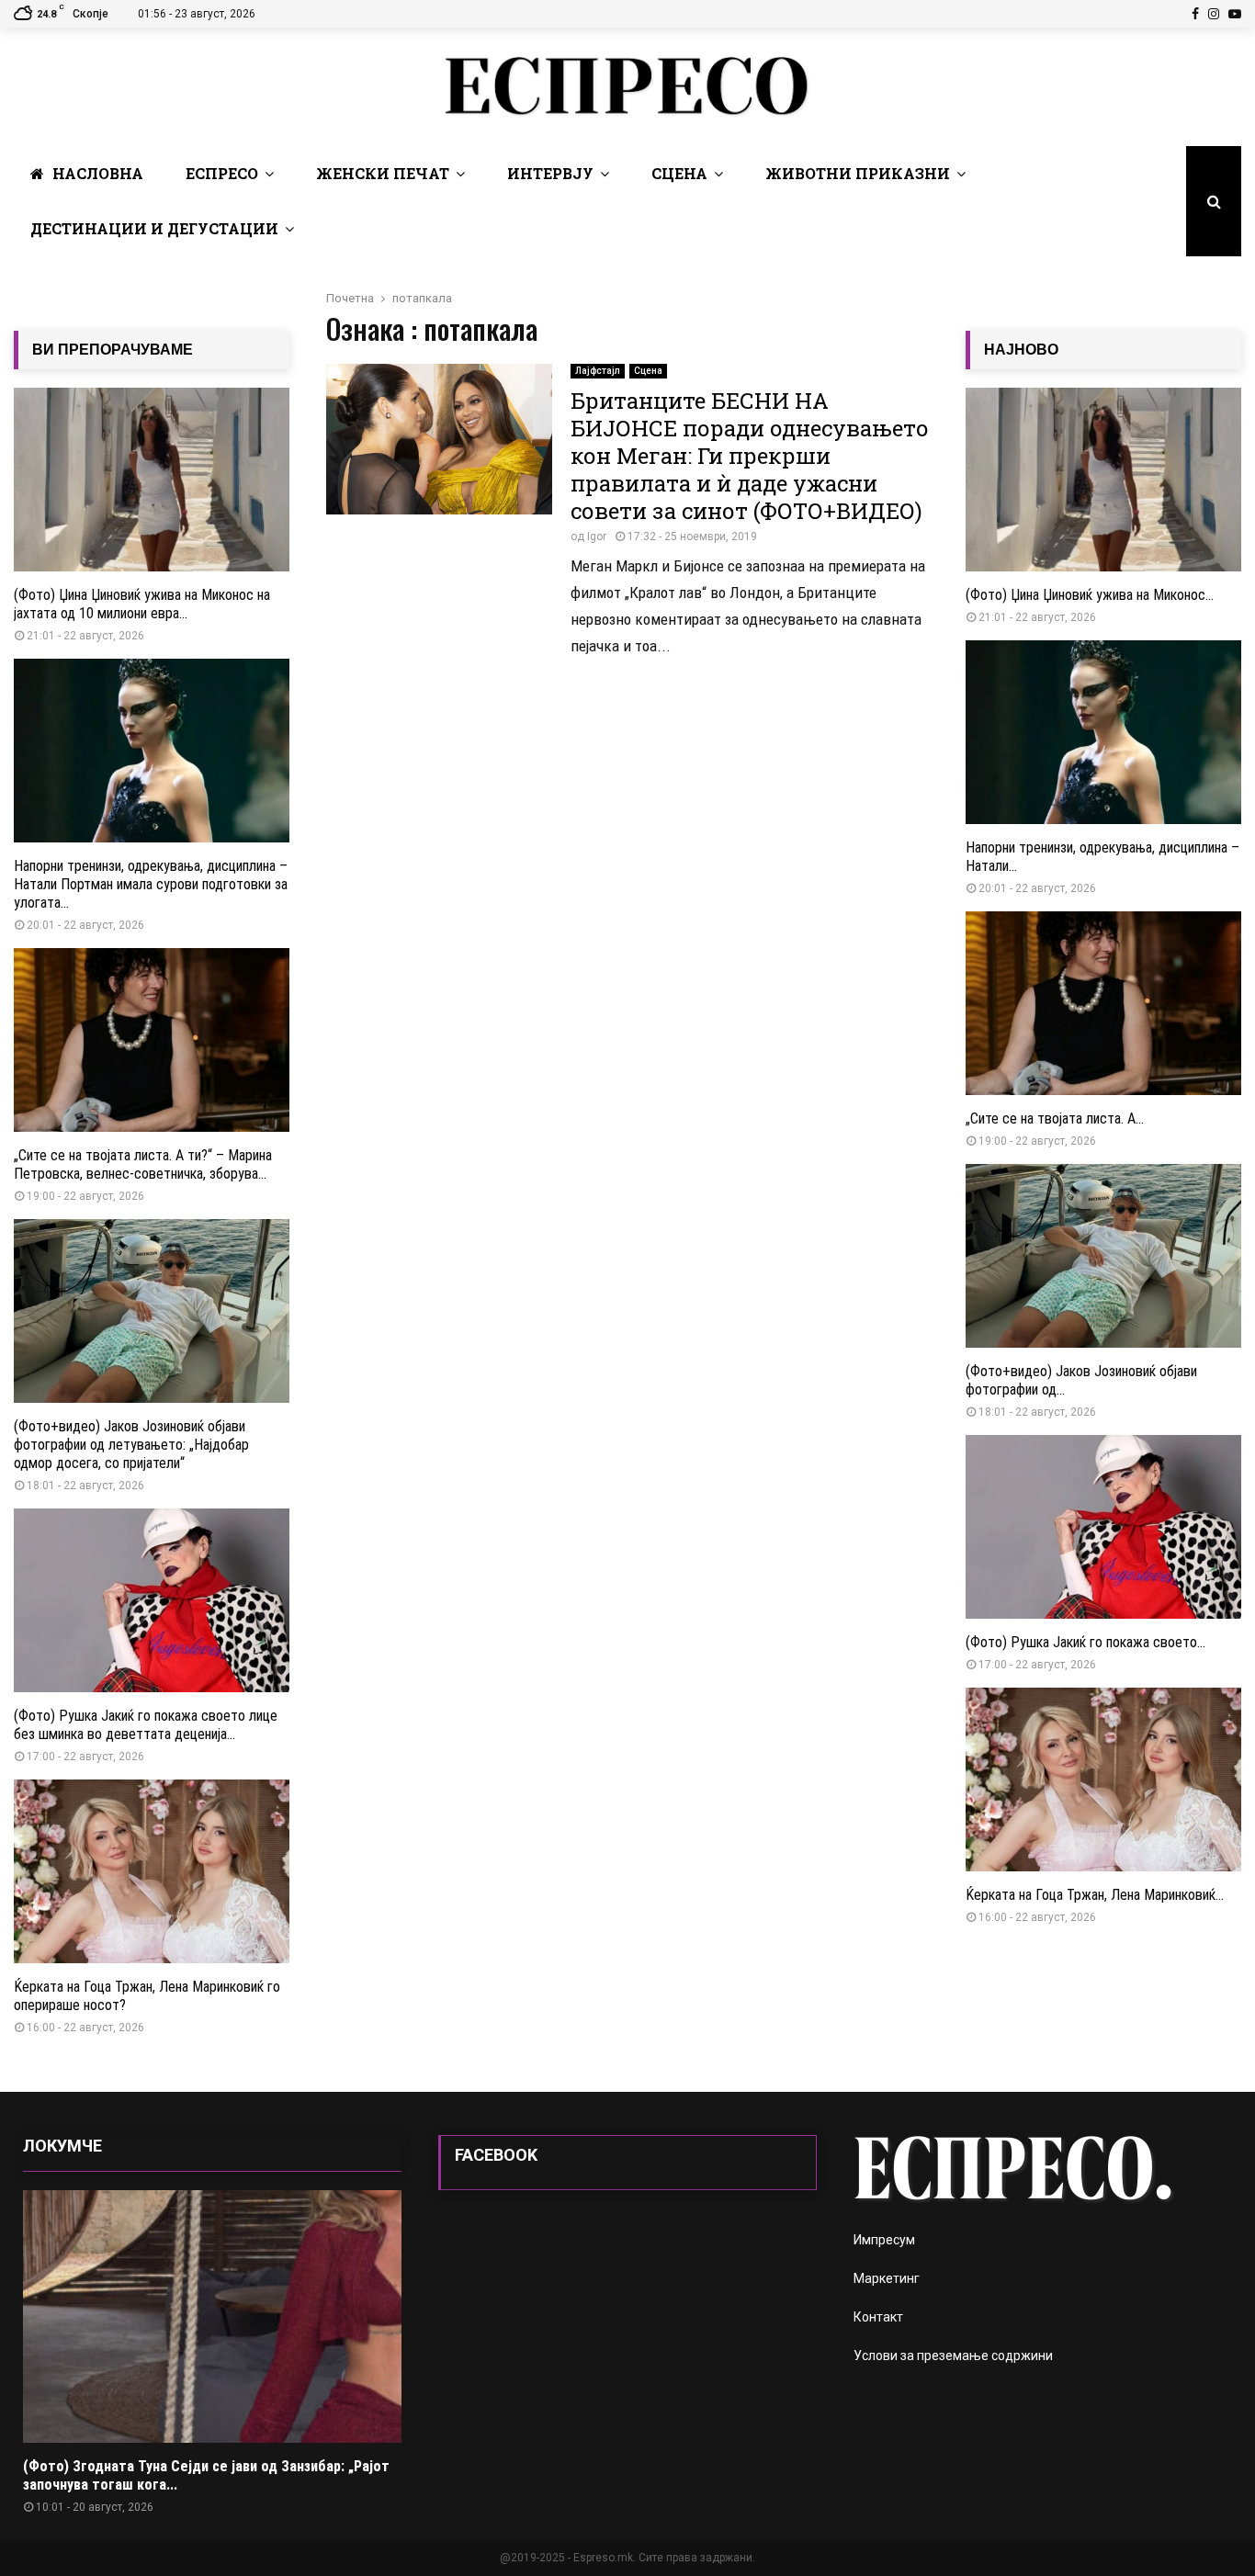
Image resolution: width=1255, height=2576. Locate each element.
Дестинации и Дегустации (154, 228)
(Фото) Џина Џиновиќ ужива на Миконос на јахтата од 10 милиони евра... (142, 604)
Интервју (550, 173)
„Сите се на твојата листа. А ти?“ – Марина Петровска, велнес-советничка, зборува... (143, 1164)
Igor (597, 537)
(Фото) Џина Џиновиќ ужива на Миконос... (1090, 595)
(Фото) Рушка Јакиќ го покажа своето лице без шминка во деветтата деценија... (146, 1725)
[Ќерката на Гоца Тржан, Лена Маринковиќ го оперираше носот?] (152, 1871)
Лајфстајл (598, 371)
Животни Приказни (858, 173)
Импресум (884, 2240)
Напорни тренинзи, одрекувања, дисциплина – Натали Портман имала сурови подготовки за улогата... (151, 884)
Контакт (878, 2317)
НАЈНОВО (1021, 350)
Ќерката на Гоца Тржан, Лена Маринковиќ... (1095, 1895)
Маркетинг (887, 2278)
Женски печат (383, 173)
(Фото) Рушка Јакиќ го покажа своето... (1085, 1642)
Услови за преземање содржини (953, 2356)
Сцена (679, 173)
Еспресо (222, 173)
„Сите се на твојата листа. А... (1055, 1119)
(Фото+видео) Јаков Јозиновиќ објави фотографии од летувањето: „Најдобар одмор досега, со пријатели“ (131, 1445)
